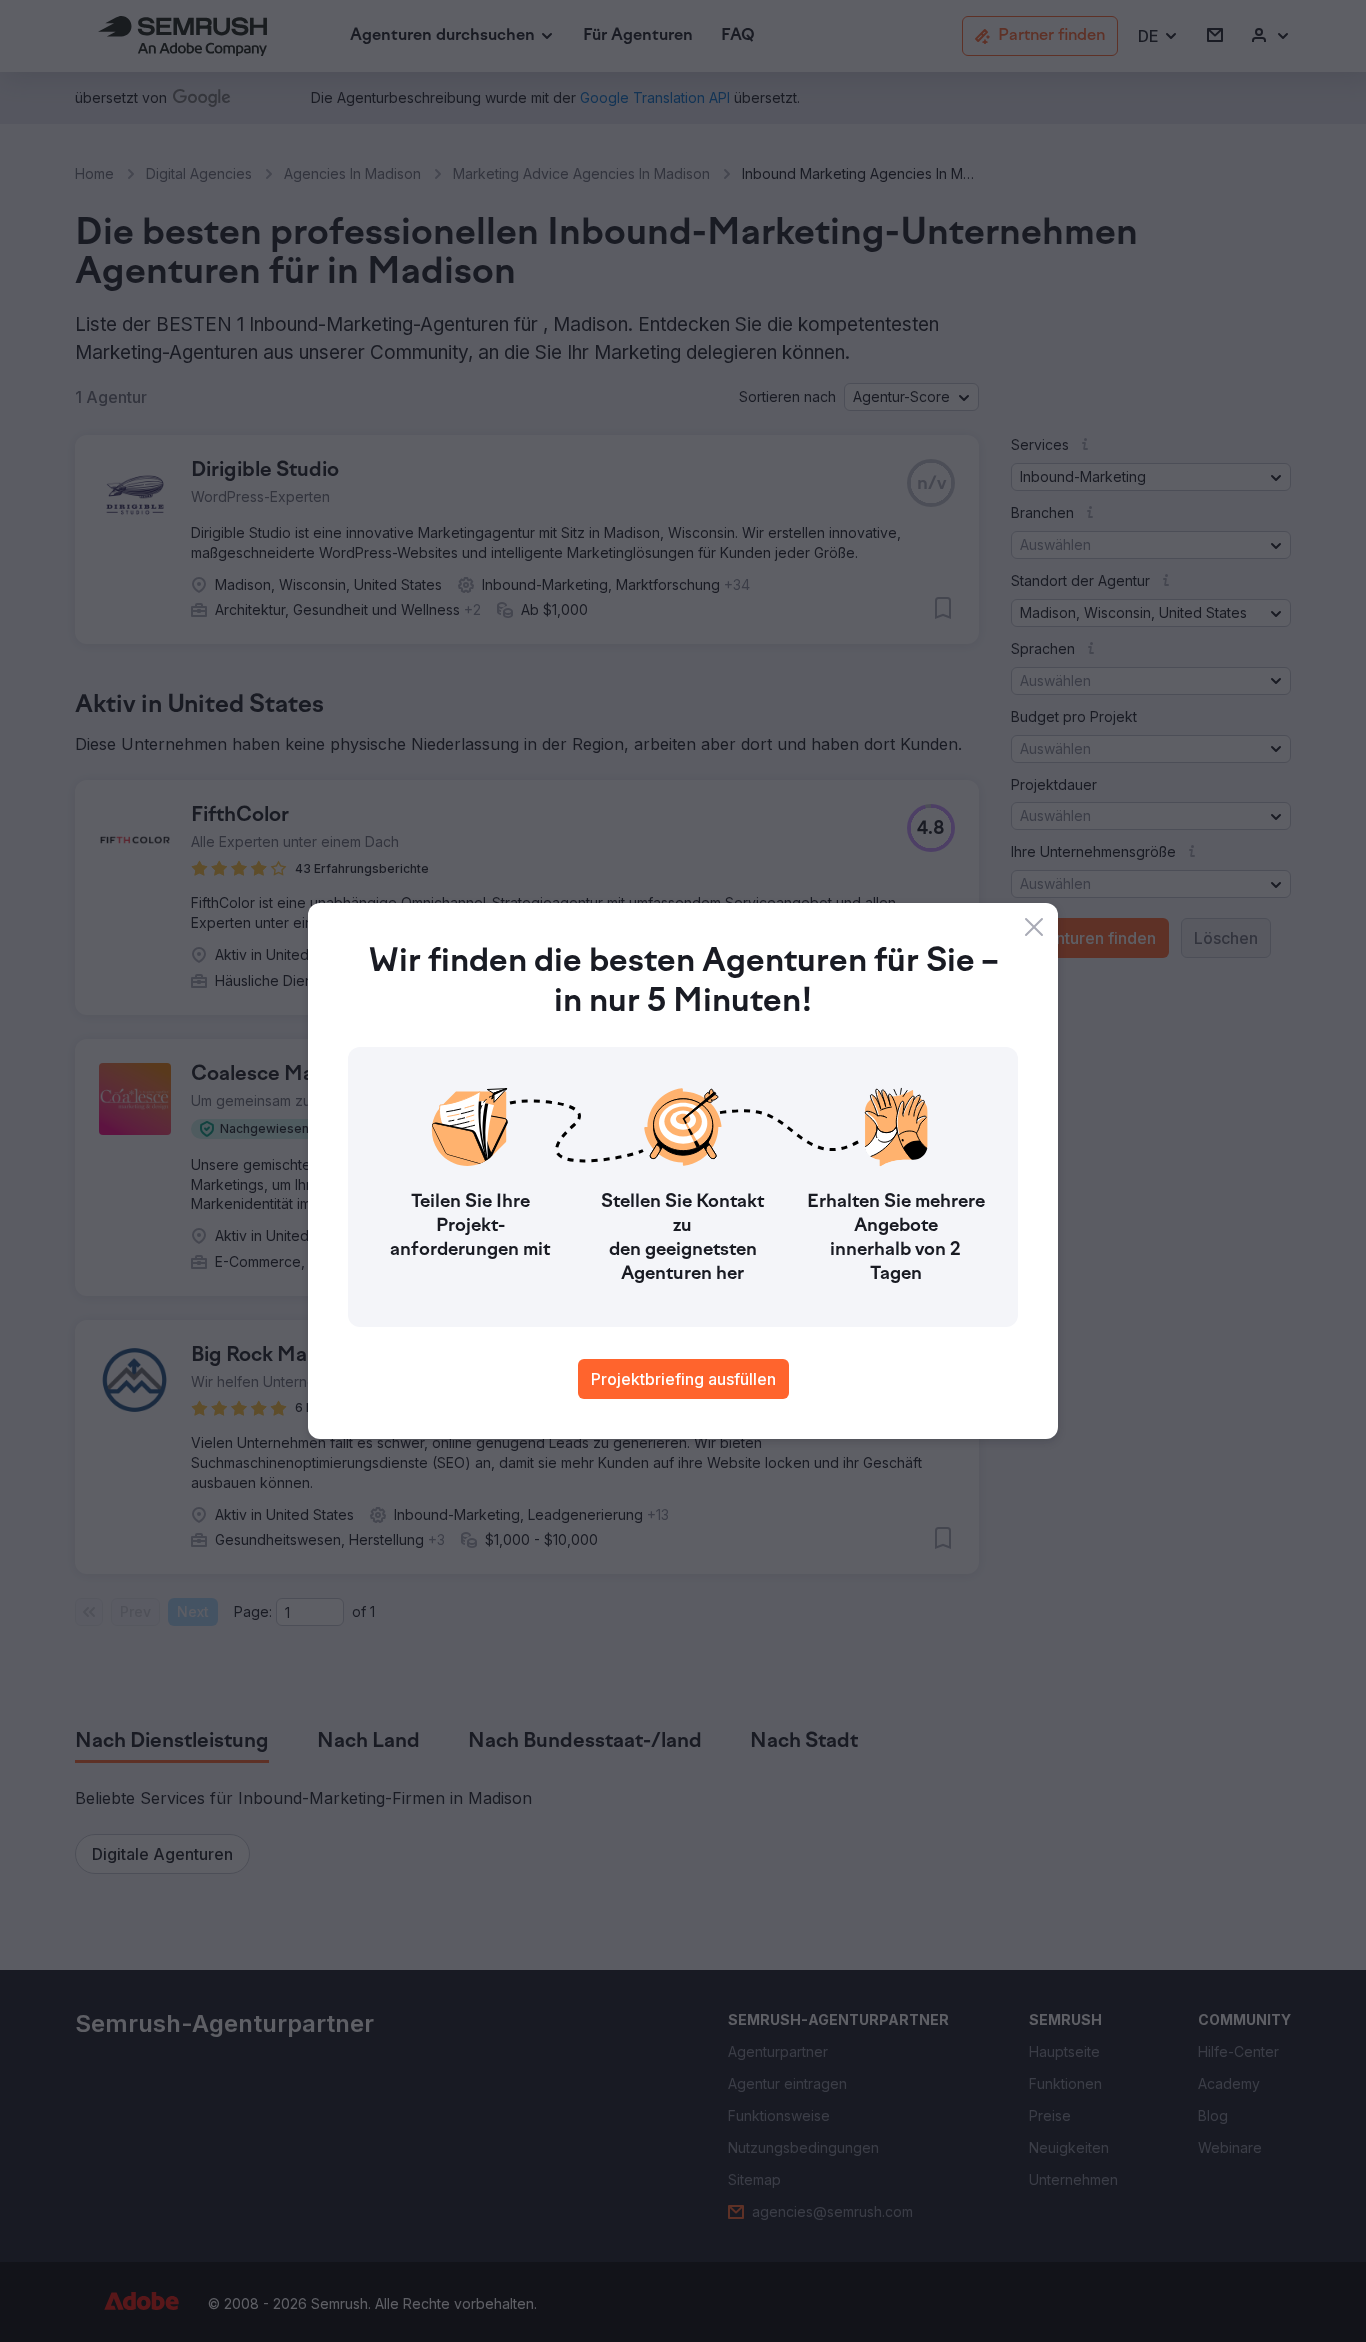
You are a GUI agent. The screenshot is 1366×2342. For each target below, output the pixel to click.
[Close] (1034, 927)
